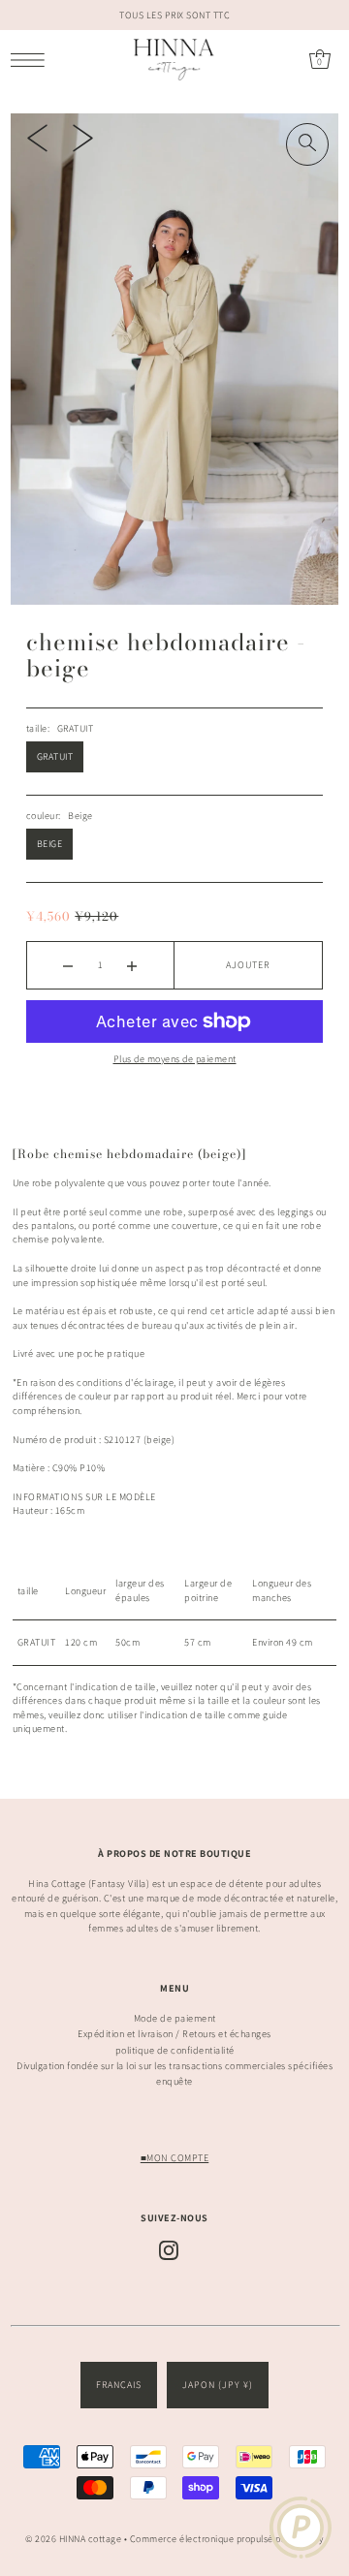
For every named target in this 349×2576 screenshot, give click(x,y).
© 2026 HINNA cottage (73, 2539)
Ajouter (248, 965)
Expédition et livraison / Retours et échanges (174, 2034)
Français (119, 2385)
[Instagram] (169, 2250)
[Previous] (37, 139)
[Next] (83, 139)
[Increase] (132, 965)
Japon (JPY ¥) (218, 2385)
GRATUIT (55, 756)
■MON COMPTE (175, 2158)
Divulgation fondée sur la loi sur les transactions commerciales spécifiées (174, 2066)
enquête (174, 2081)
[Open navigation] (32, 60)
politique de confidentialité (175, 2050)
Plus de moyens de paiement (175, 1059)
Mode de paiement (175, 2018)
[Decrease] (68, 965)
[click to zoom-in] (307, 144)
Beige (50, 844)
